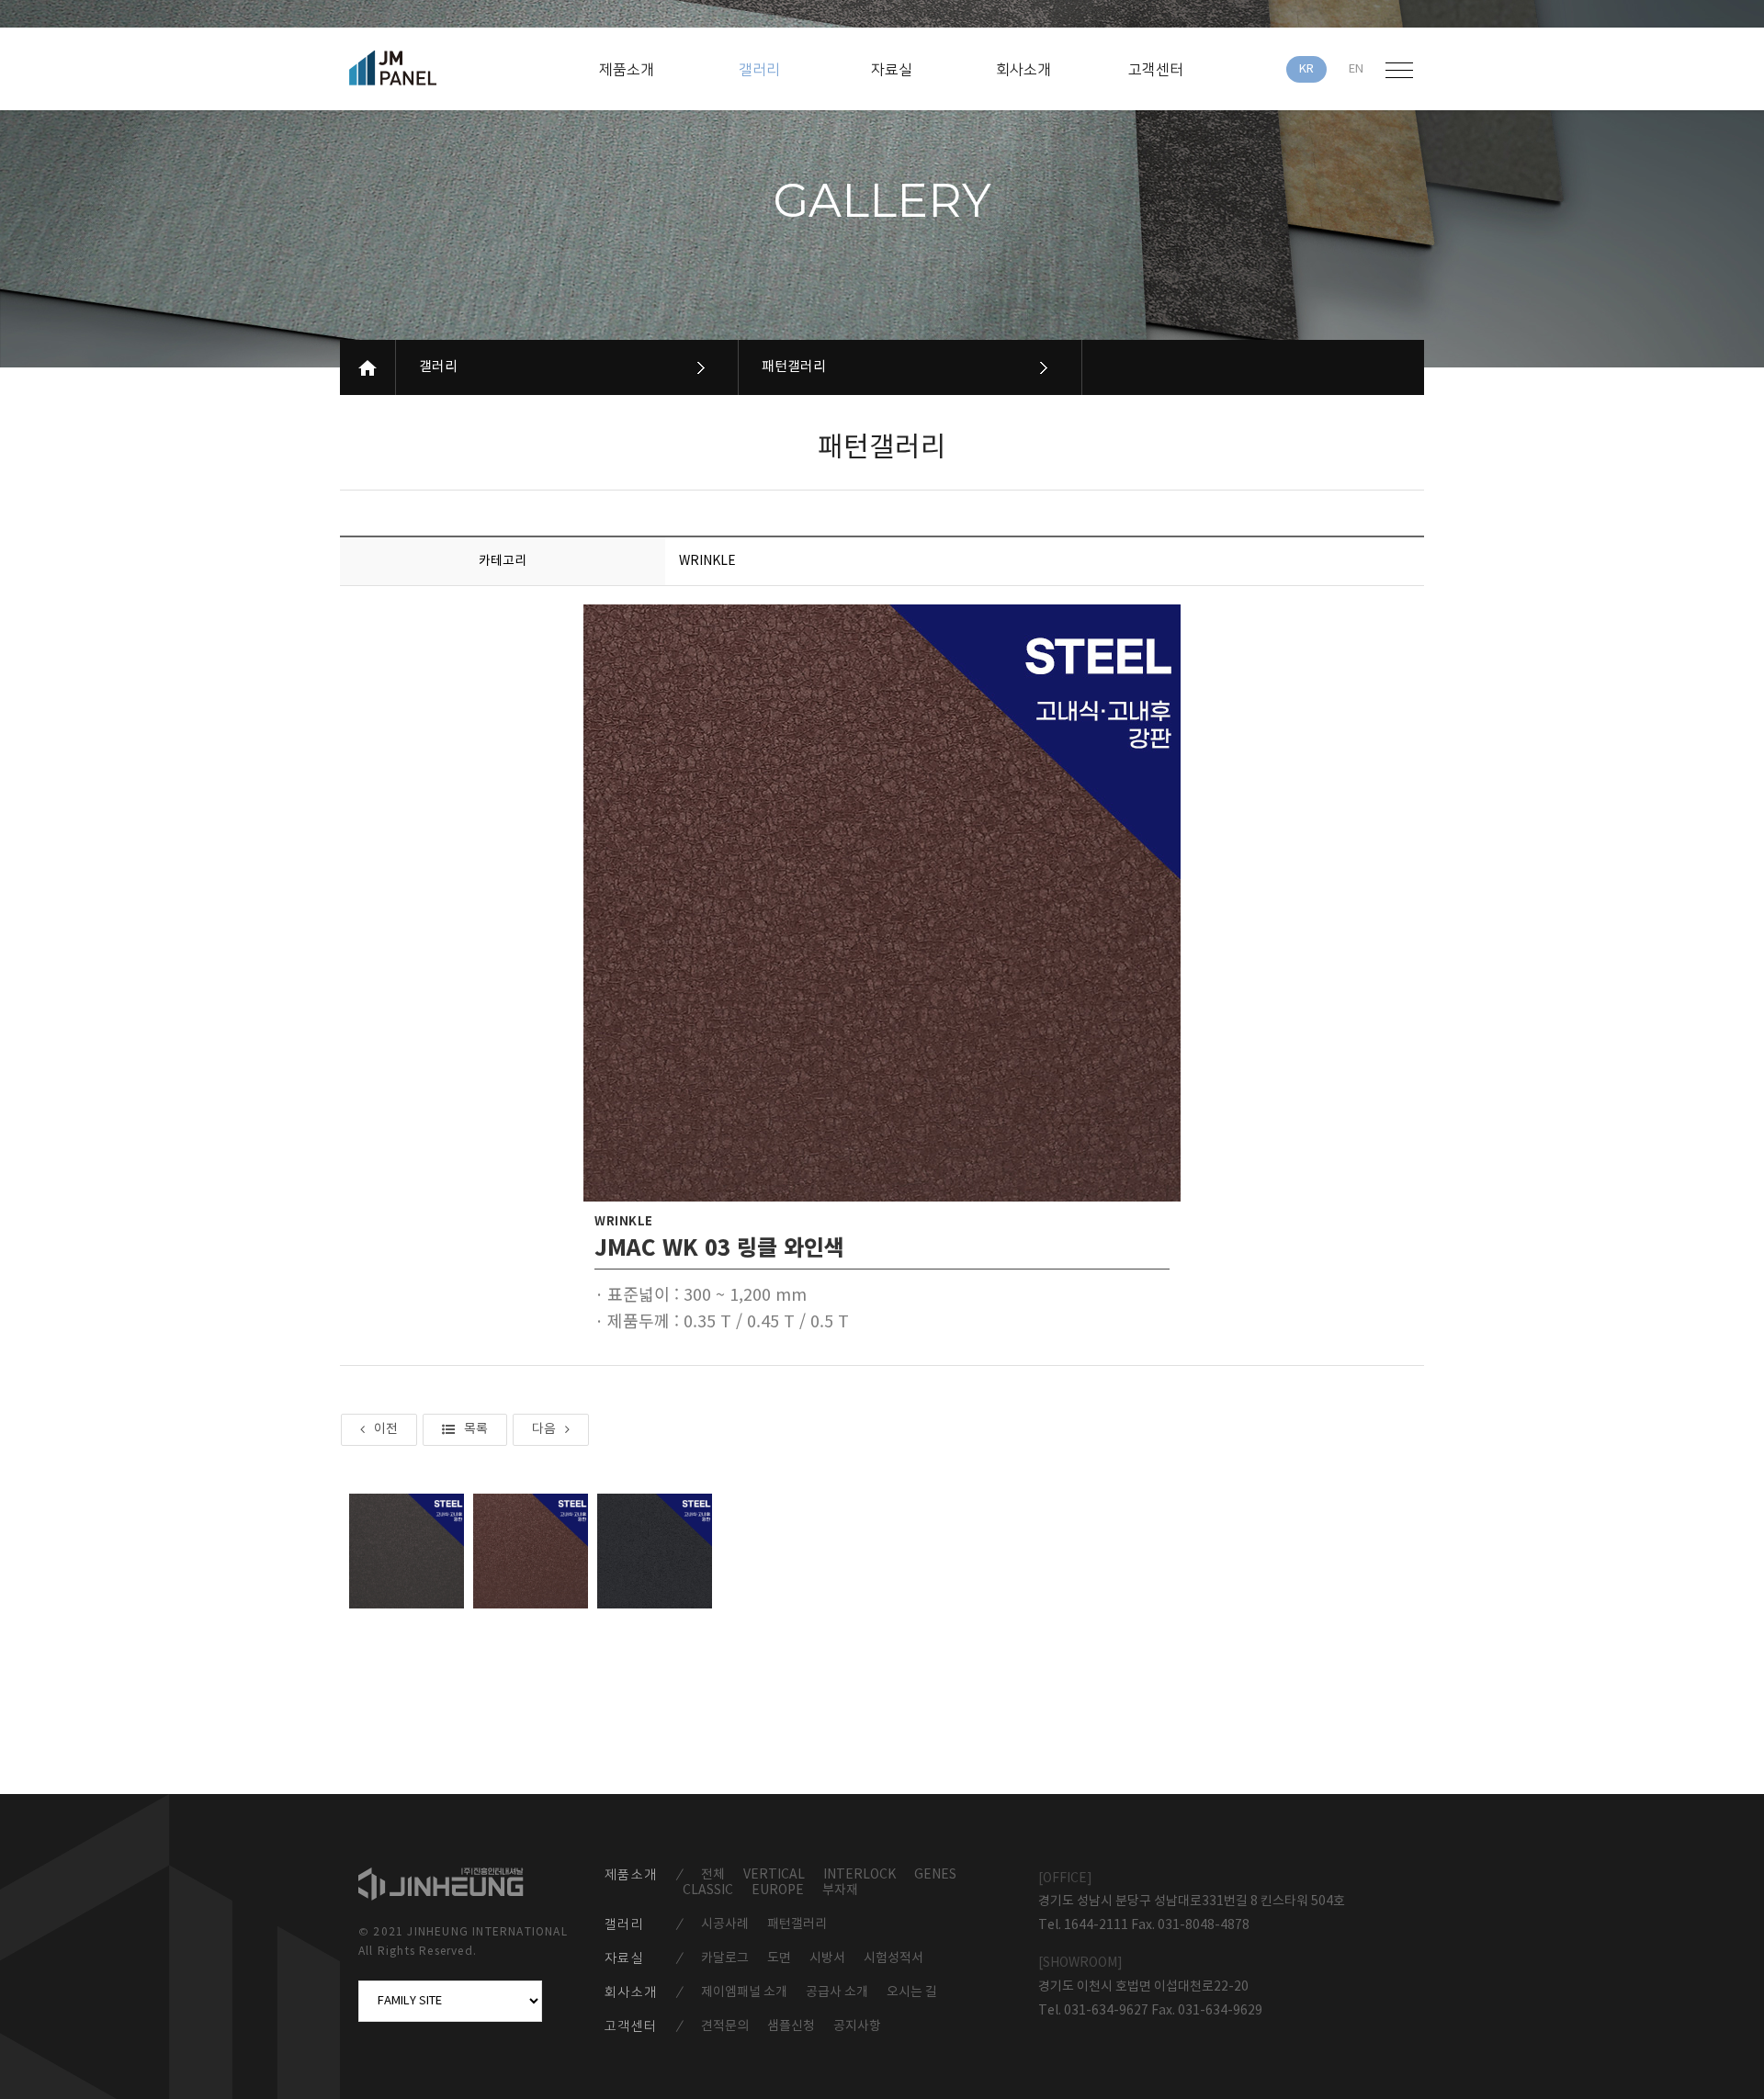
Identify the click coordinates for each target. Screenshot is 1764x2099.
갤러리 (438, 367)
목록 (476, 1429)
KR (1306, 69)
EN (1356, 69)
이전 (386, 1429)
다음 (544, 1429)
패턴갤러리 (794, 367)
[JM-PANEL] (419, 68)
